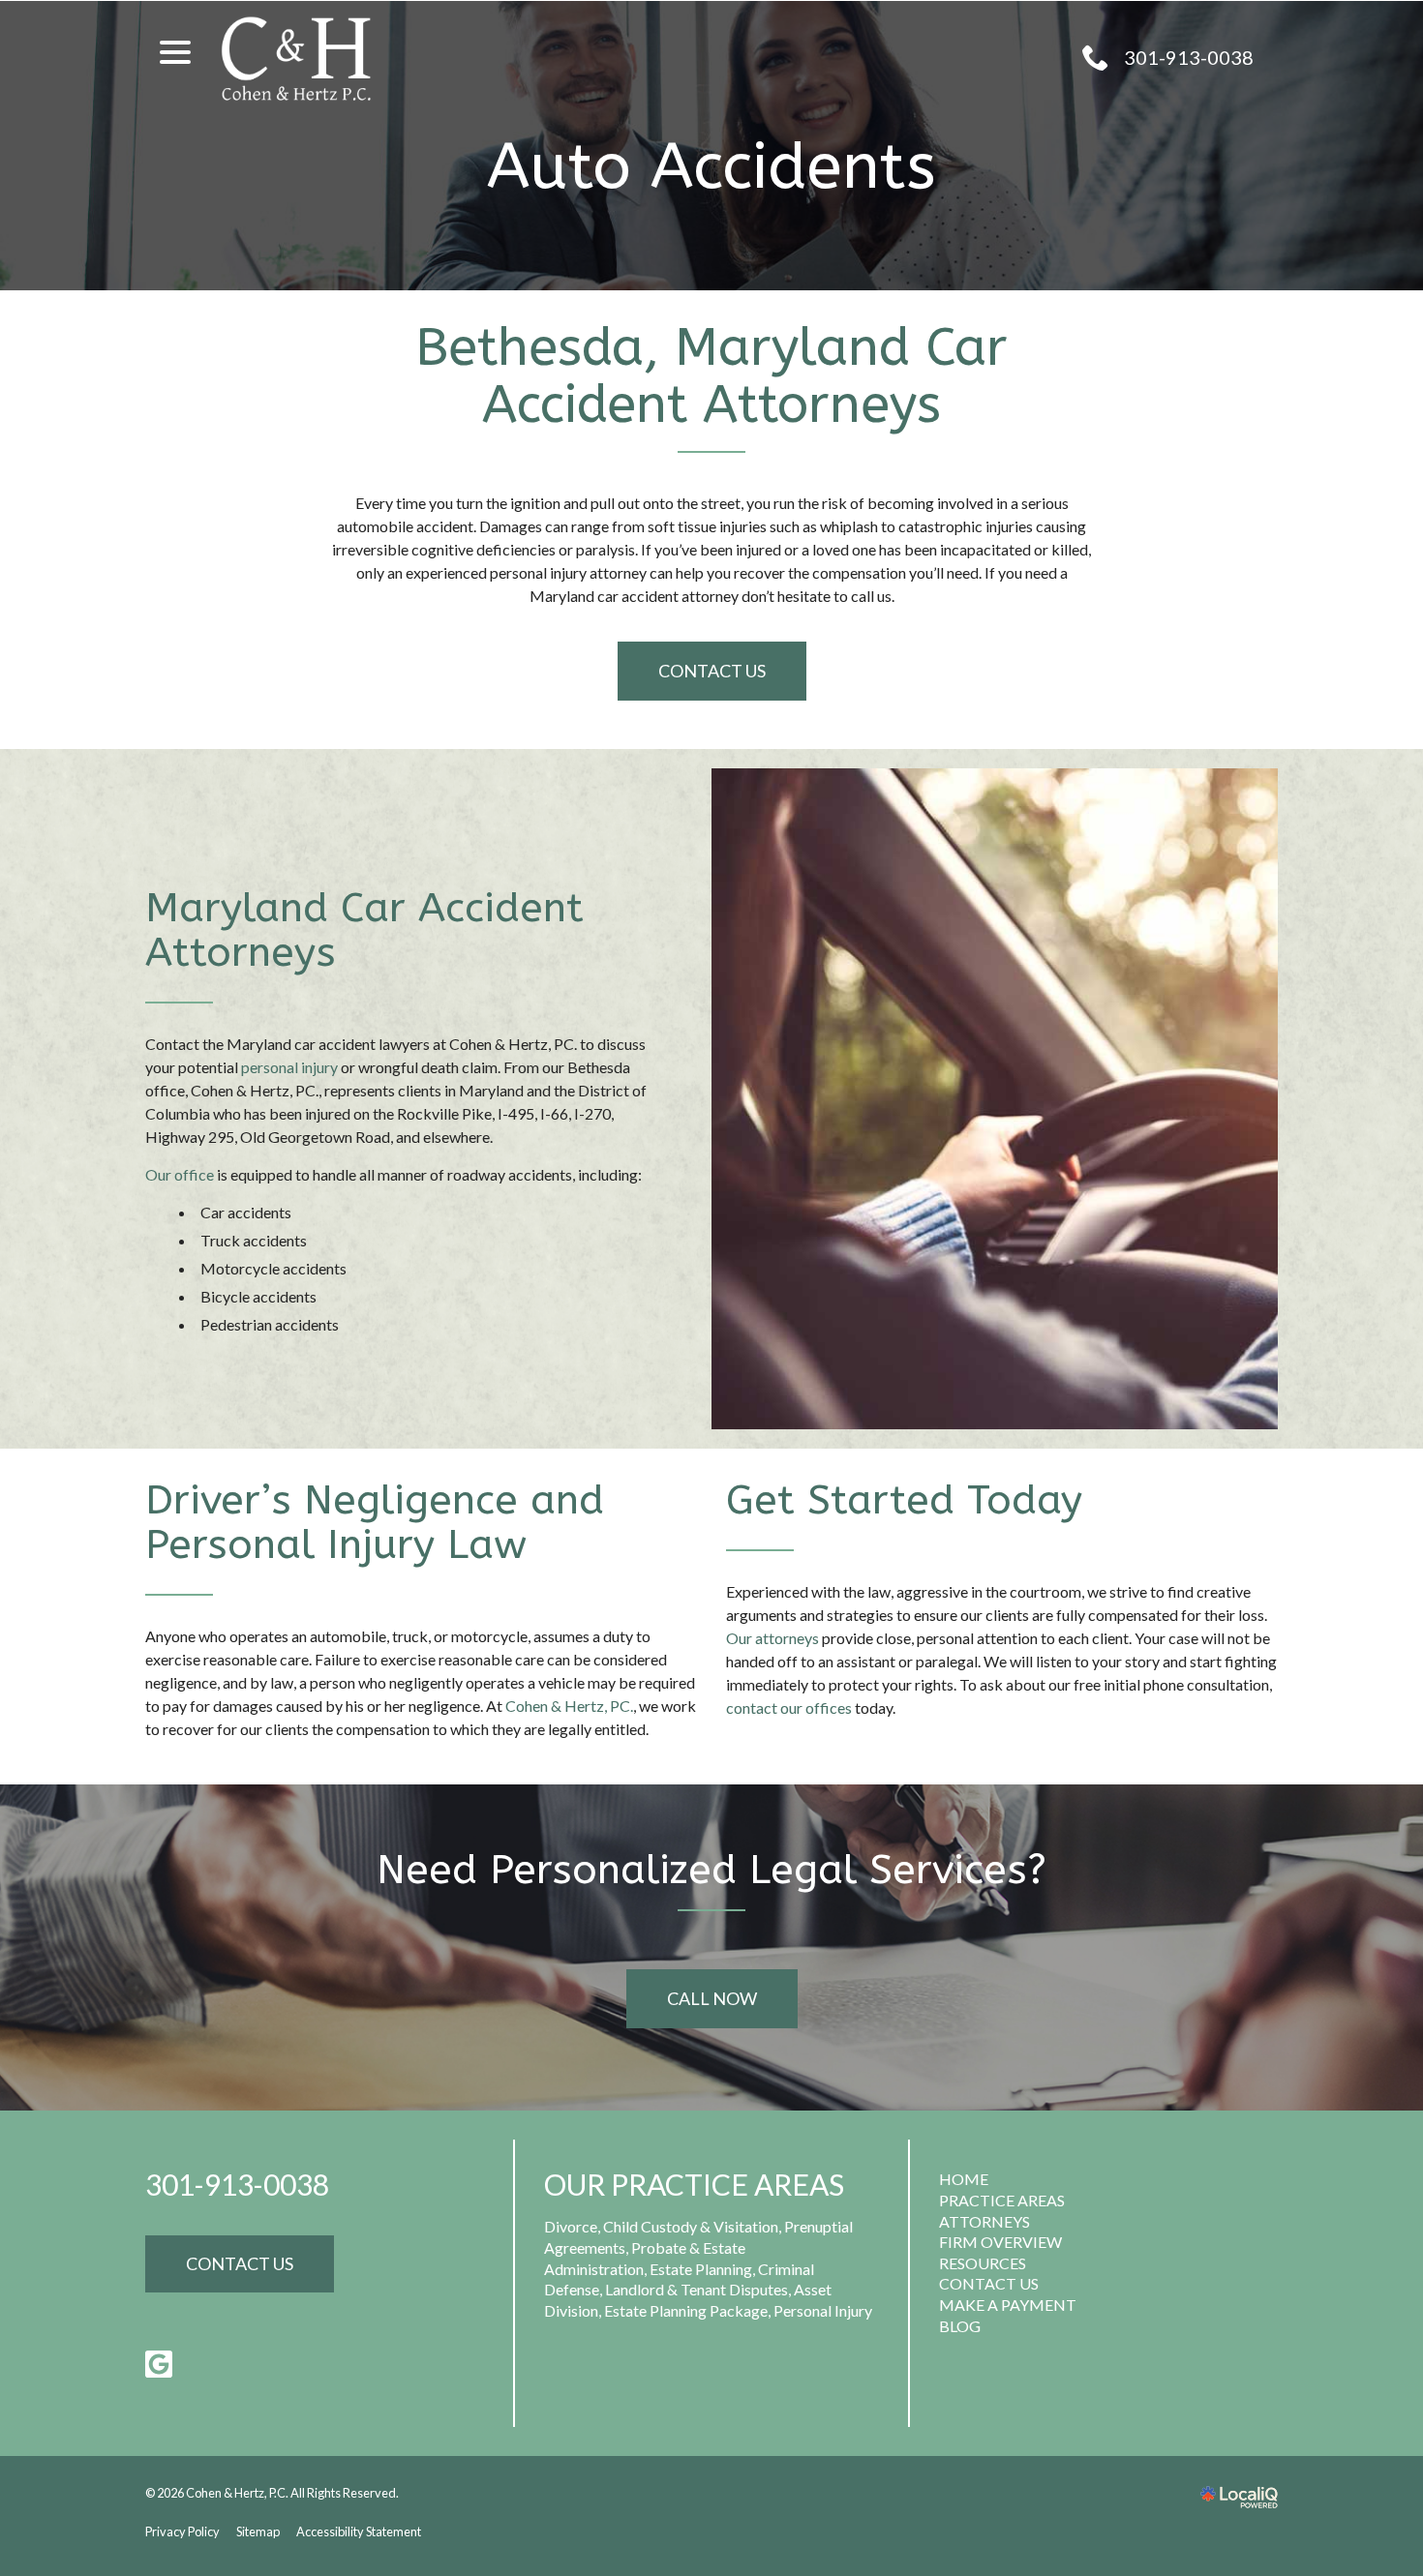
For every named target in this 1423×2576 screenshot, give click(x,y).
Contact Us (712, 671)
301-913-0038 (237, 2184)
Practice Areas (1002, 2200)
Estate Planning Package (686, 2310)
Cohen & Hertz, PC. (569, 1706)
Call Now (712, 1998)
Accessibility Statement (359, 2531)
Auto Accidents (711, 167)
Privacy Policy (182, 2531)
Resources (983, 2263)
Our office (180, 1174)
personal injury (289, 1067)
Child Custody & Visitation (691, 2226)
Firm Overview (1000, 2242)
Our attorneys (772, 1638)
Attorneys (984, 2221)
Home (964, 2179)
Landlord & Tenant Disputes (696, 2289)
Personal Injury (823, 2310)
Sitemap (258, 2531)
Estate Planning (701, 2269)
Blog (960, 2326)
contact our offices (789, 1707)
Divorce (571, 2226)
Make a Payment (1008, 2305)
